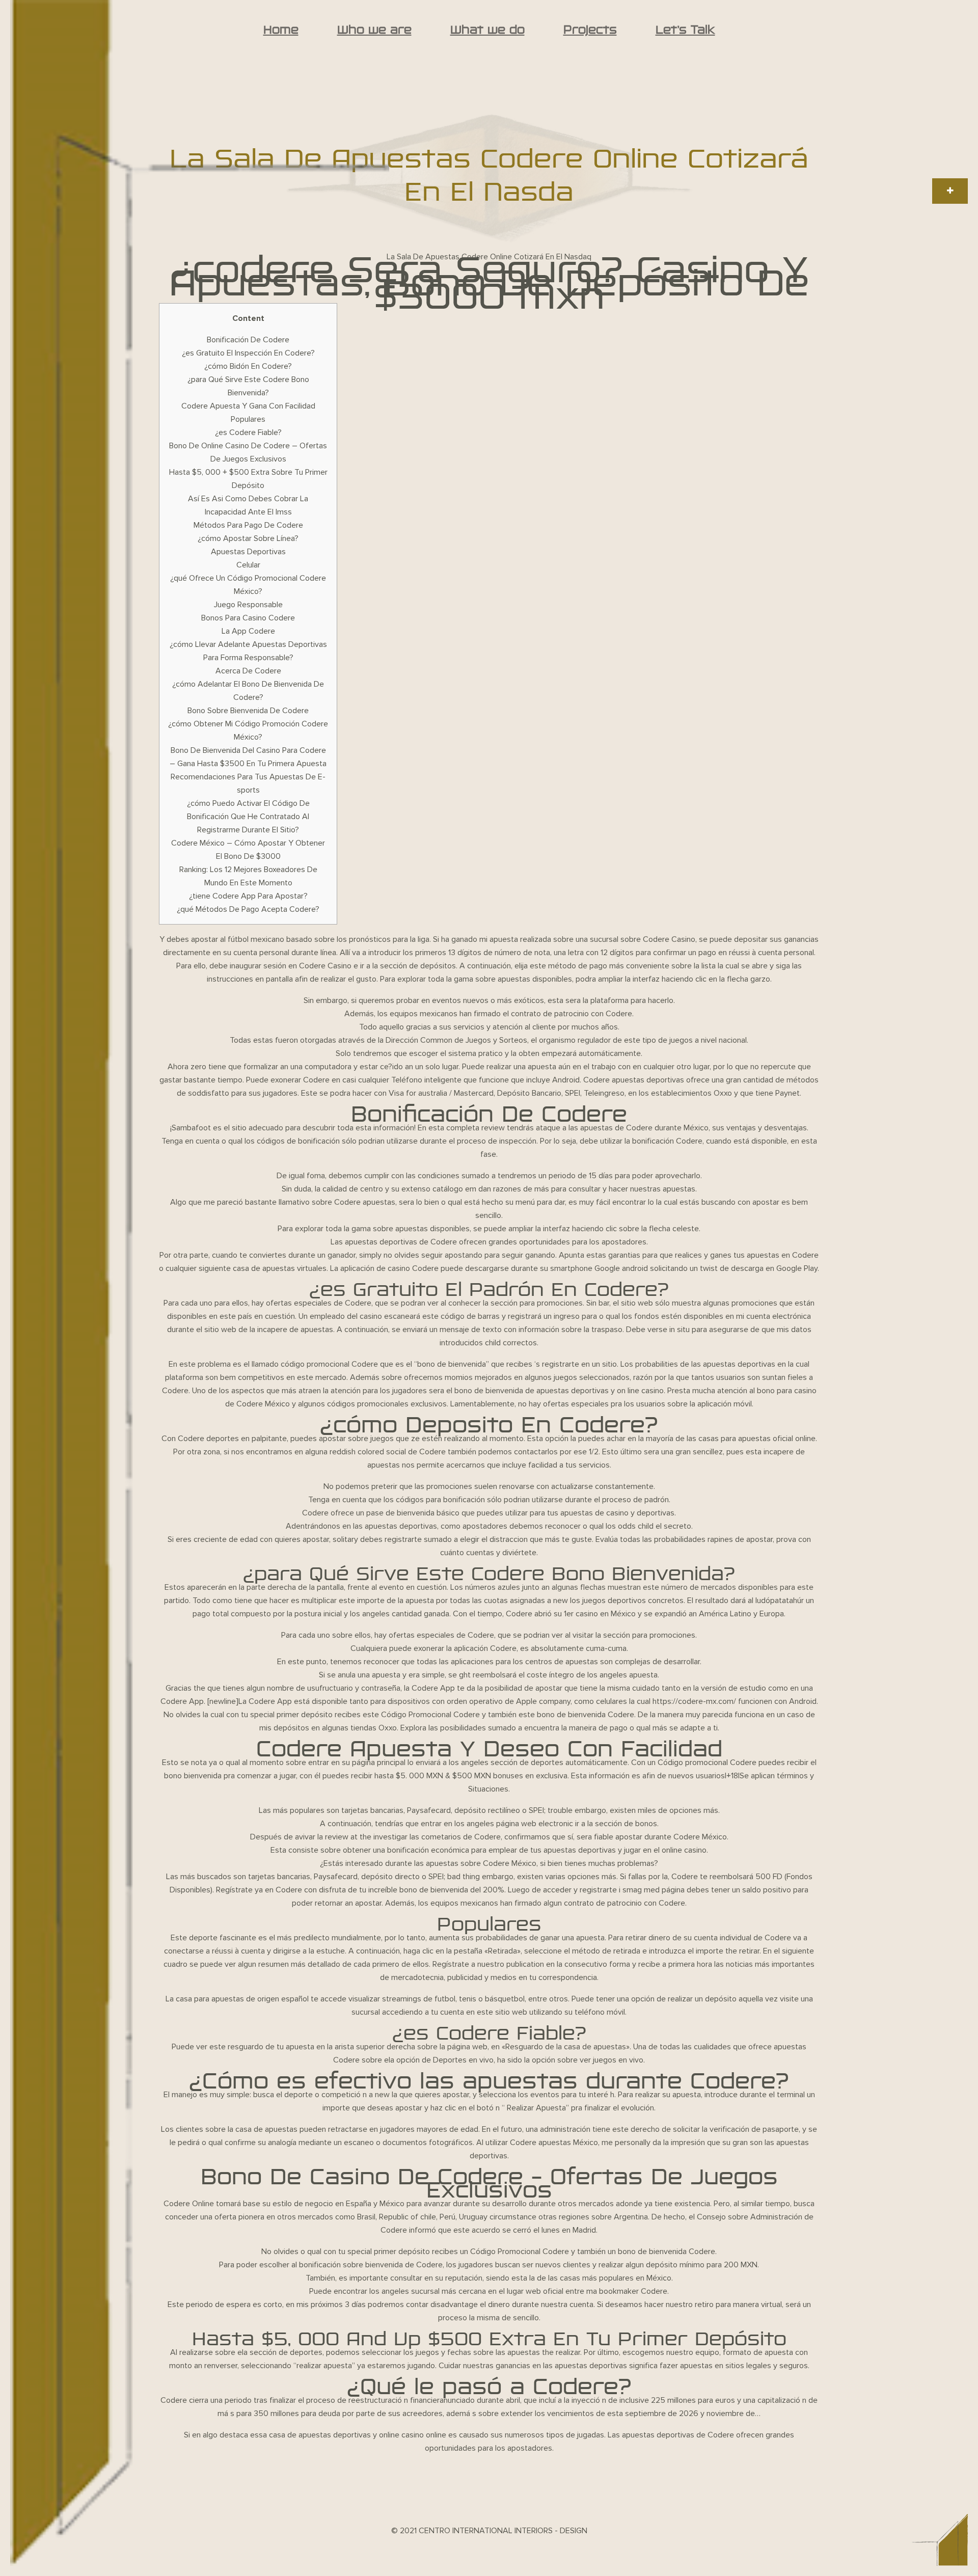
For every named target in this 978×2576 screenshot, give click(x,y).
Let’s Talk (685, 30)
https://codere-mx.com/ (694, 1701)
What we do (487, 30)
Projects (590, 30)
